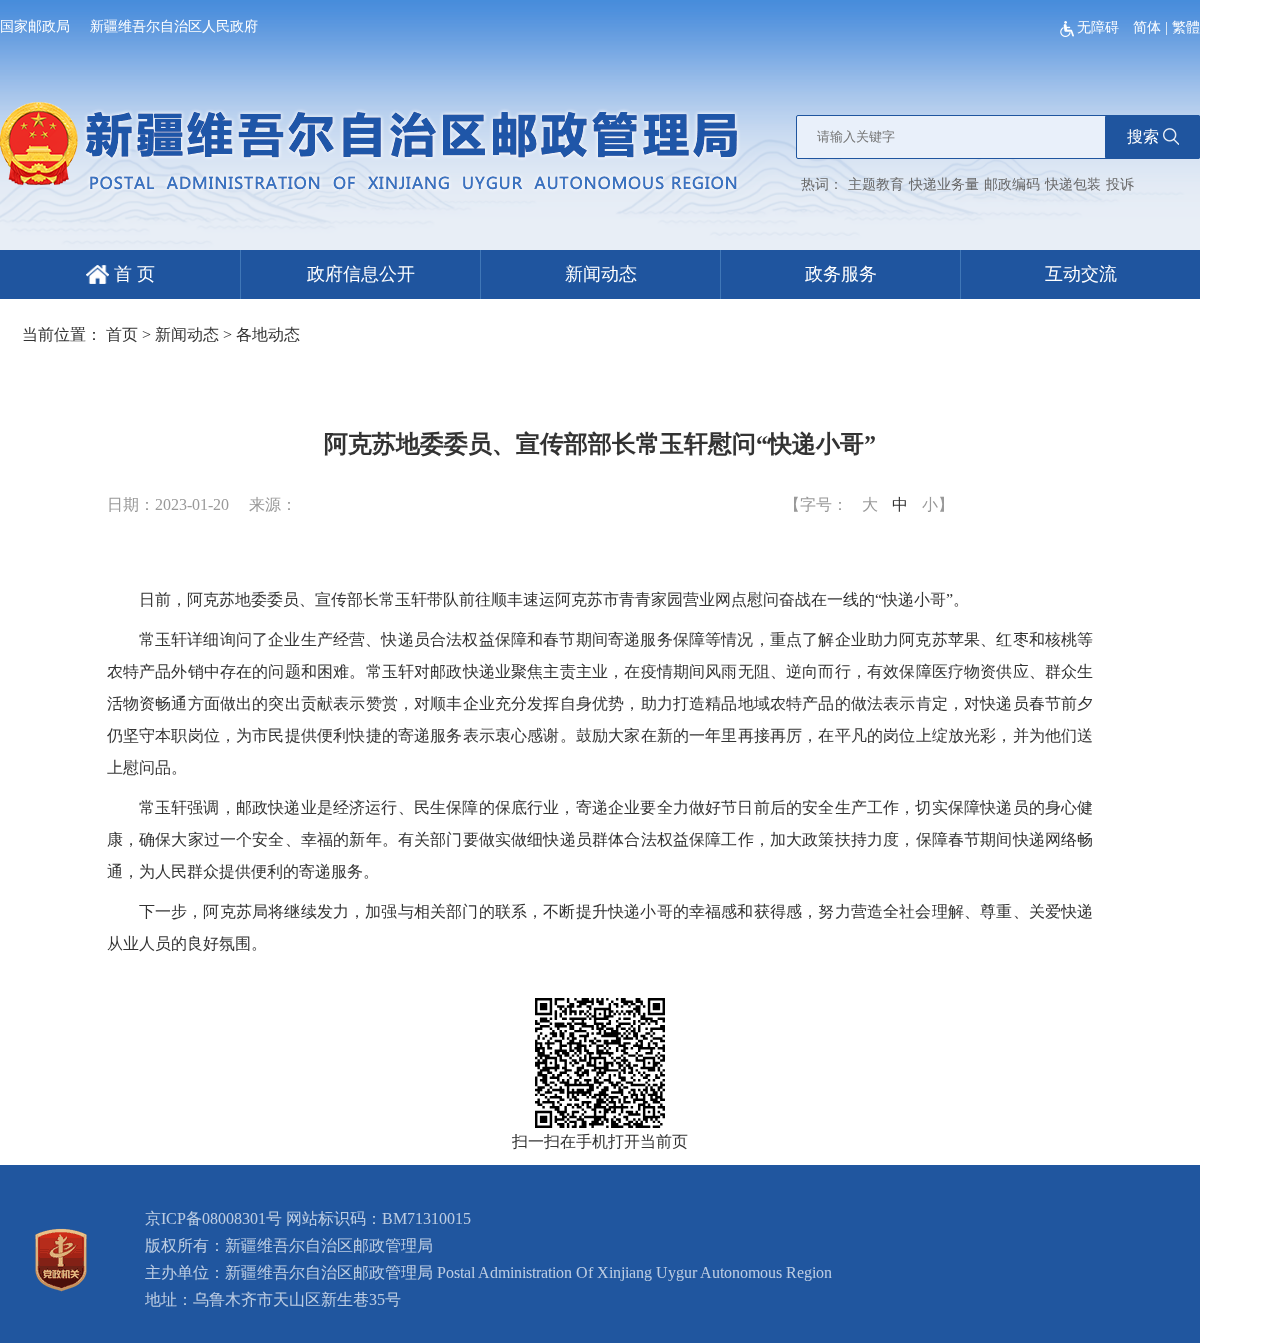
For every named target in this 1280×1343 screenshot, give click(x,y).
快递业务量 (944, 184)
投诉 (1120, 184)
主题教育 (876, 184)
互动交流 (1081, 274)
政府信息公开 (361, 274)
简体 (1147, 27)
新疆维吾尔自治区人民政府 (174, 26)
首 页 (132, 274)
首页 (122, 334)
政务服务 (841, 274)
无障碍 (1100, 27)
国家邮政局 (35, 26)
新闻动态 (601, 274)
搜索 (1143, 136)
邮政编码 (1012, 184)
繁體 (1186, 27)
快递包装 (1073, 184)
